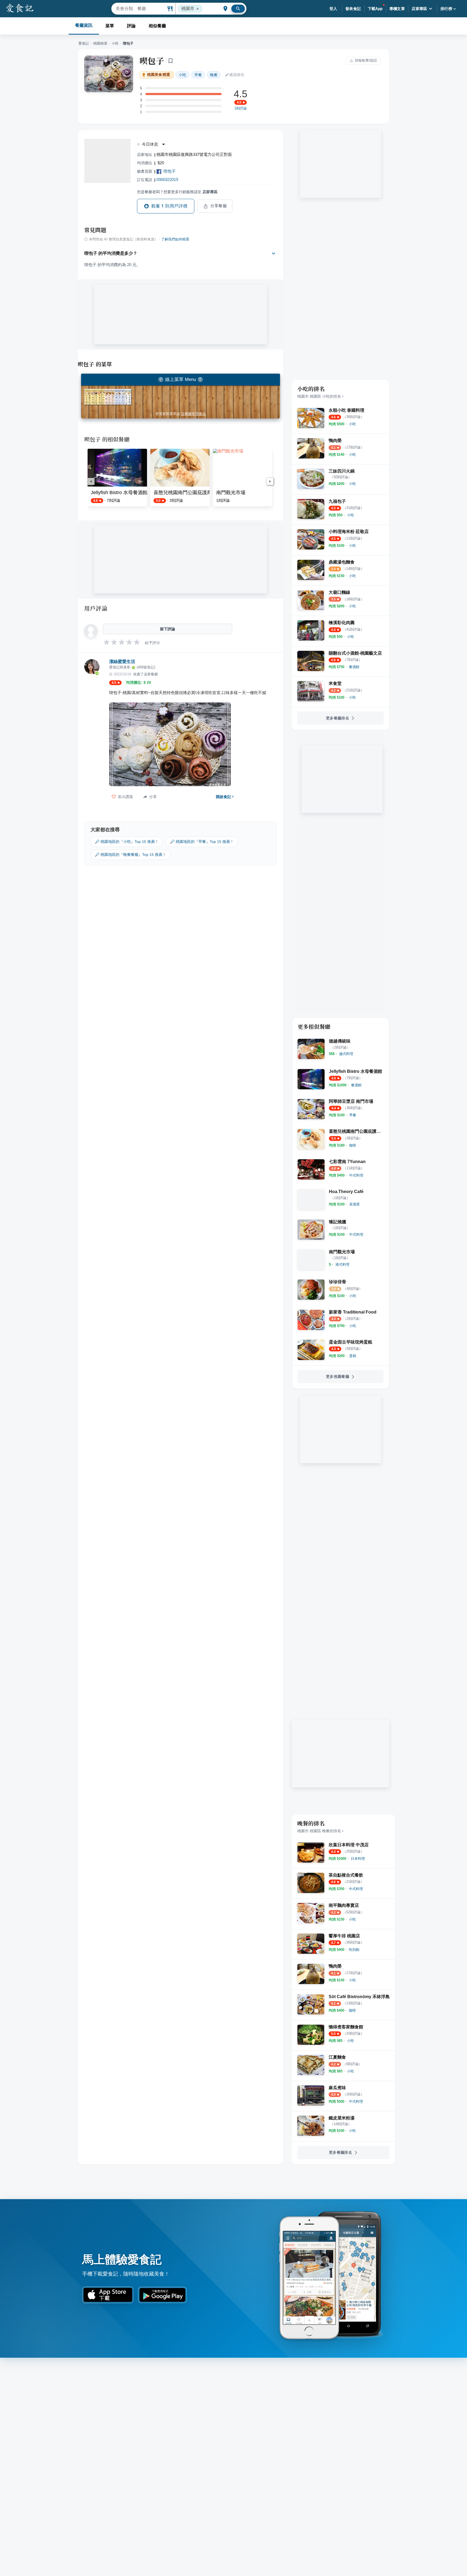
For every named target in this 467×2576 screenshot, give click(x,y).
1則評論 (241, 108)
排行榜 (446, 9)
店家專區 (419, 9)
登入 (333, 9)
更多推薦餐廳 (338, 1376)
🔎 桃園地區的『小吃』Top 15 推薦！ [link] (127, 842)
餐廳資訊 (84, 25)
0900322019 (167, 180)
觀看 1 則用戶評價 (169, 206)
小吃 (115, 43)
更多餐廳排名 (338, 718)
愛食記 (84, 43)
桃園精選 (100, 43)
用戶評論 (96, 608)
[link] (352, 424)
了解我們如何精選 (175, 239)
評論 (131, 26)
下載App (375, 9)
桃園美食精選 (159, 75)
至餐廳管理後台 (193, 414)
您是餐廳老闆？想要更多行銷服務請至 (177, 192)
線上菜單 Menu (181, 379)
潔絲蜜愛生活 (122, 661)
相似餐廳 (157, 26)
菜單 (110, 26)
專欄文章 (397, 9)
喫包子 (152, 61)
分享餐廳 (219, 206)
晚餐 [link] (214, 75)
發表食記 (353, 9)
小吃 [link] (182, 75)
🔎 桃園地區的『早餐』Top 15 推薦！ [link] (202, 842)
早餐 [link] (198, 75)
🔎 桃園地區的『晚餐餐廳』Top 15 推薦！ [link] (131, 855)
